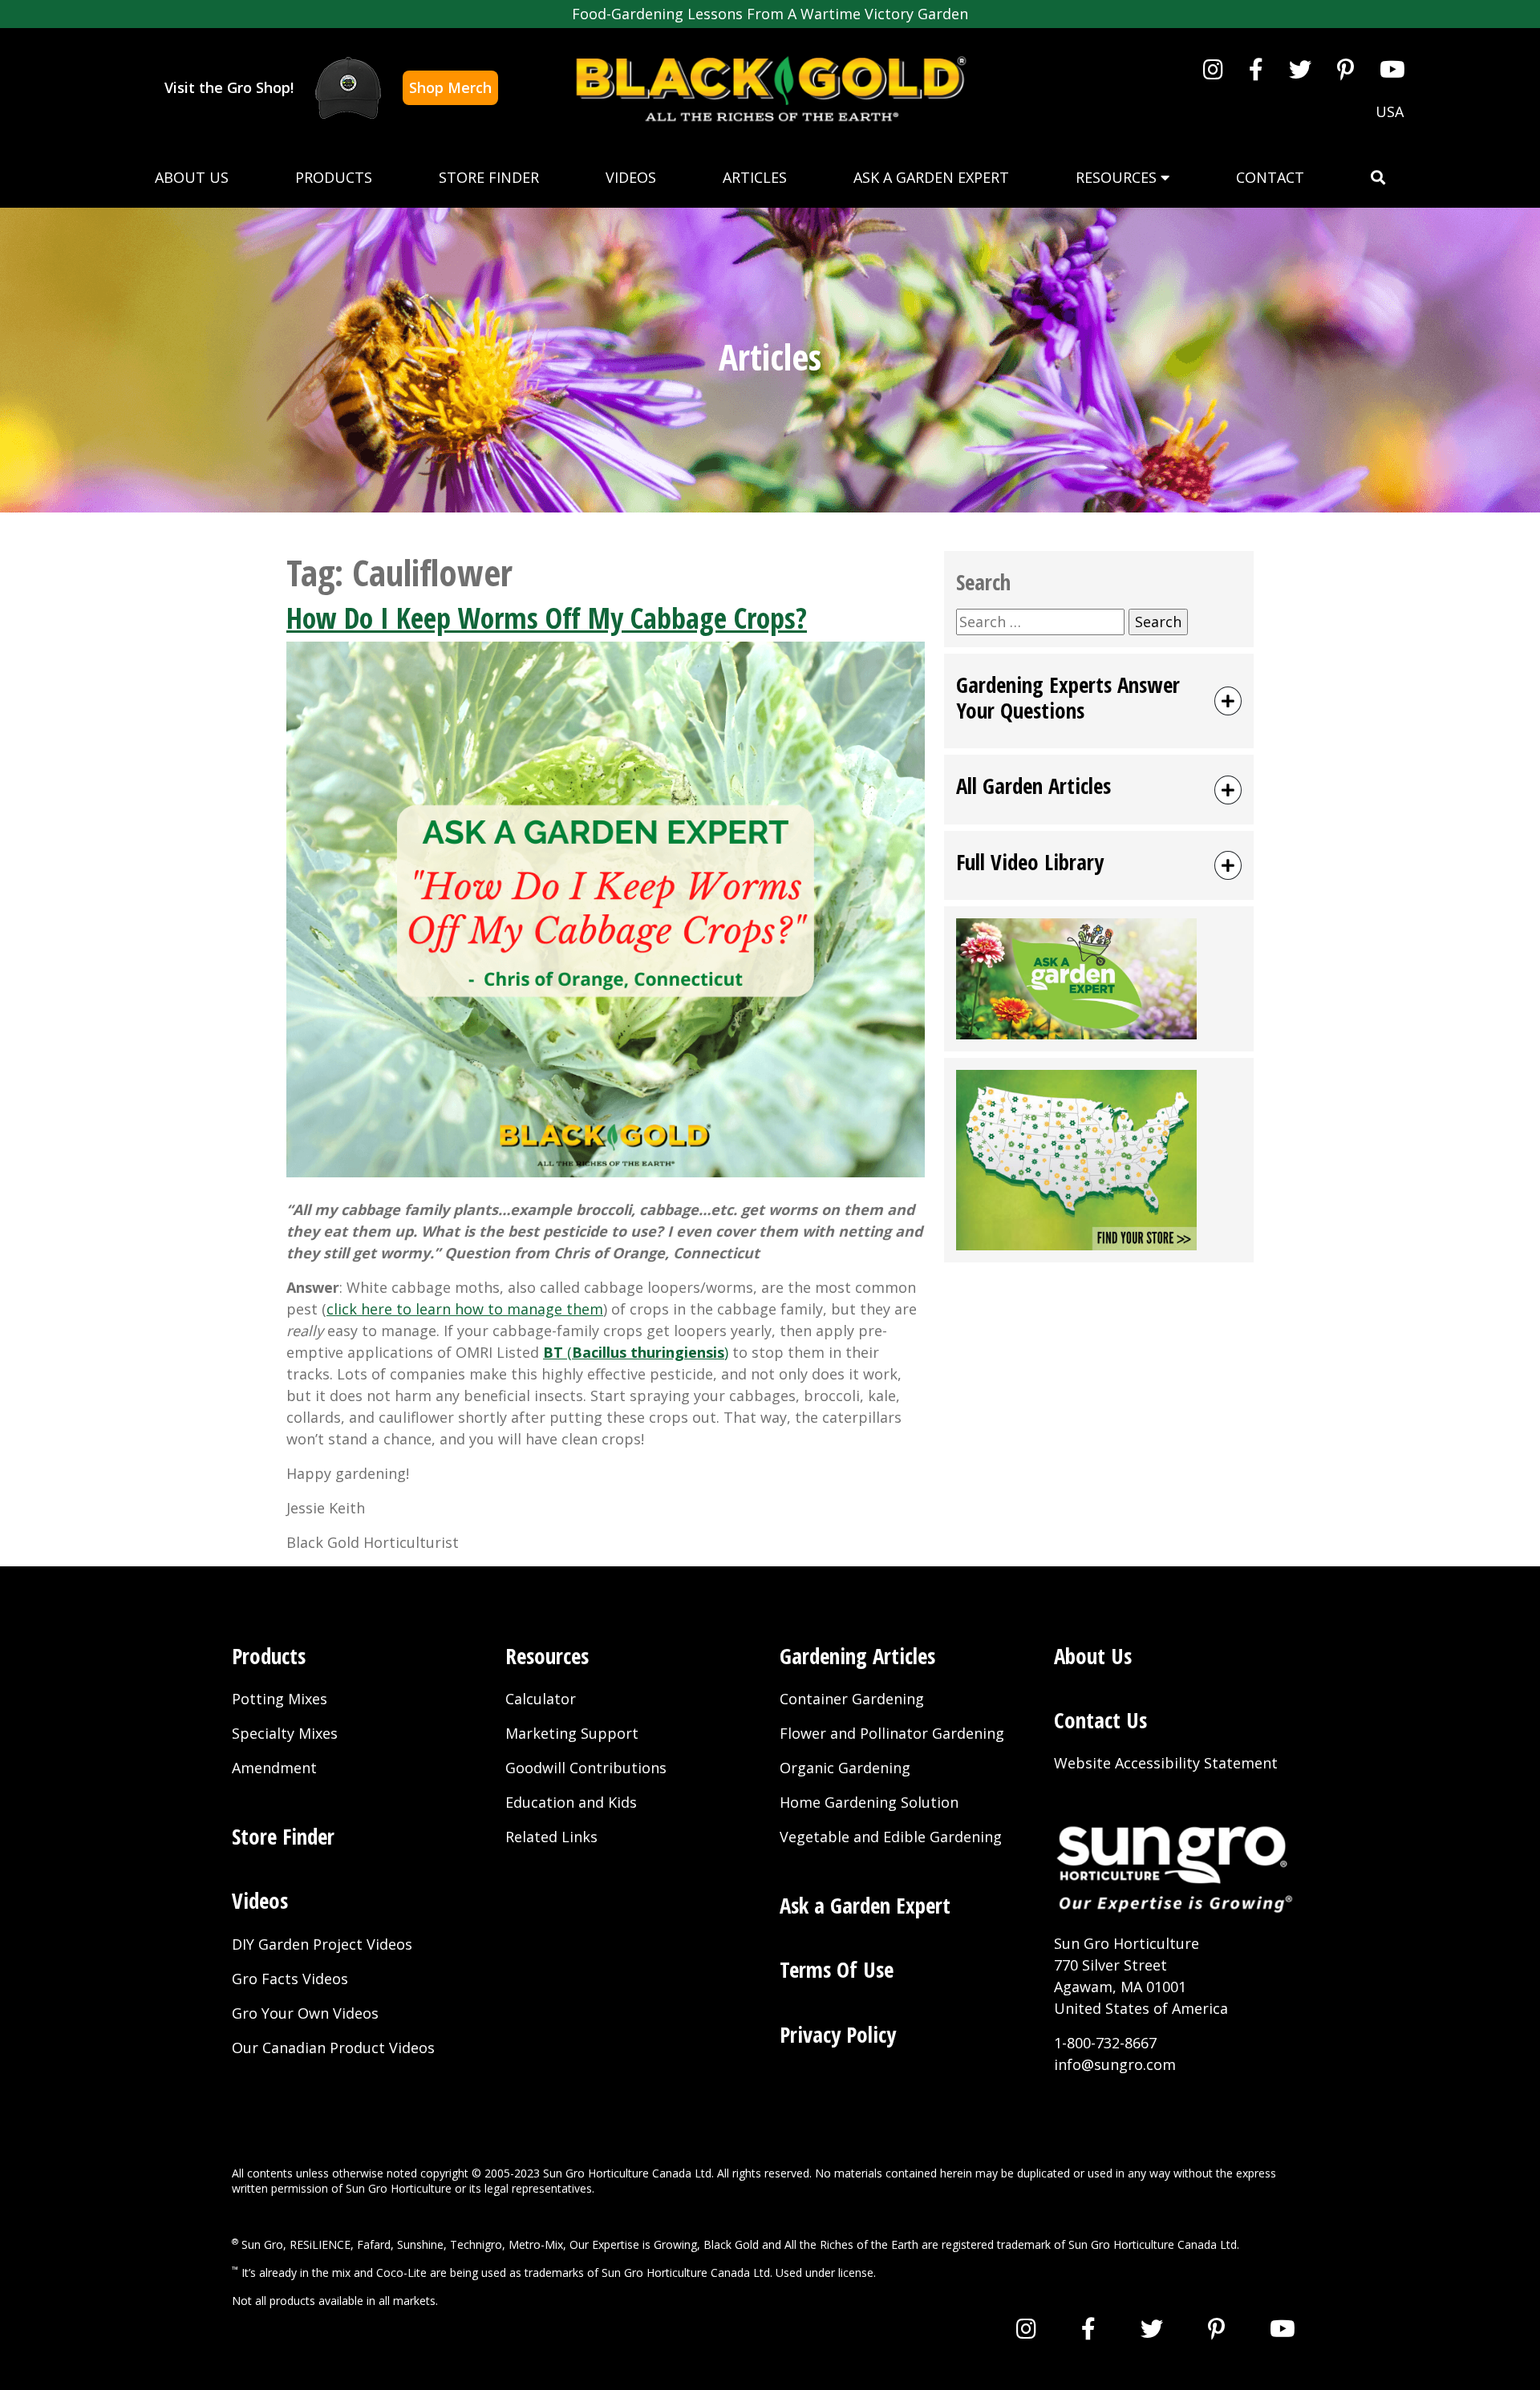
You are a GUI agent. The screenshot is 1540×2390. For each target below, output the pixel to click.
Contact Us (1100, 1720)
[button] (1378, 178)
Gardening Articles (857, 1656)
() (636, 1352)
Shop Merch (450, 87)
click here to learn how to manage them (465, 1309)
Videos (631, 177)
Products (334, 177)
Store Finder (489, 177)
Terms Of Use (837, 1969)
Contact (1270, 177)
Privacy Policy (838, 2034)
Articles (755, 177)
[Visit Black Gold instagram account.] (1213, 69)
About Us (192, 177)
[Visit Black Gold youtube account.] (1392, 69)
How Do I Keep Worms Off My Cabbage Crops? (547, 618)
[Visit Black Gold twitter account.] (1300, 69)
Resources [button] (1118, 177)
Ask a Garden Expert (931, 177)
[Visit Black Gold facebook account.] (1256, 69)
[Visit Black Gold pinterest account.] (1345, 69)
